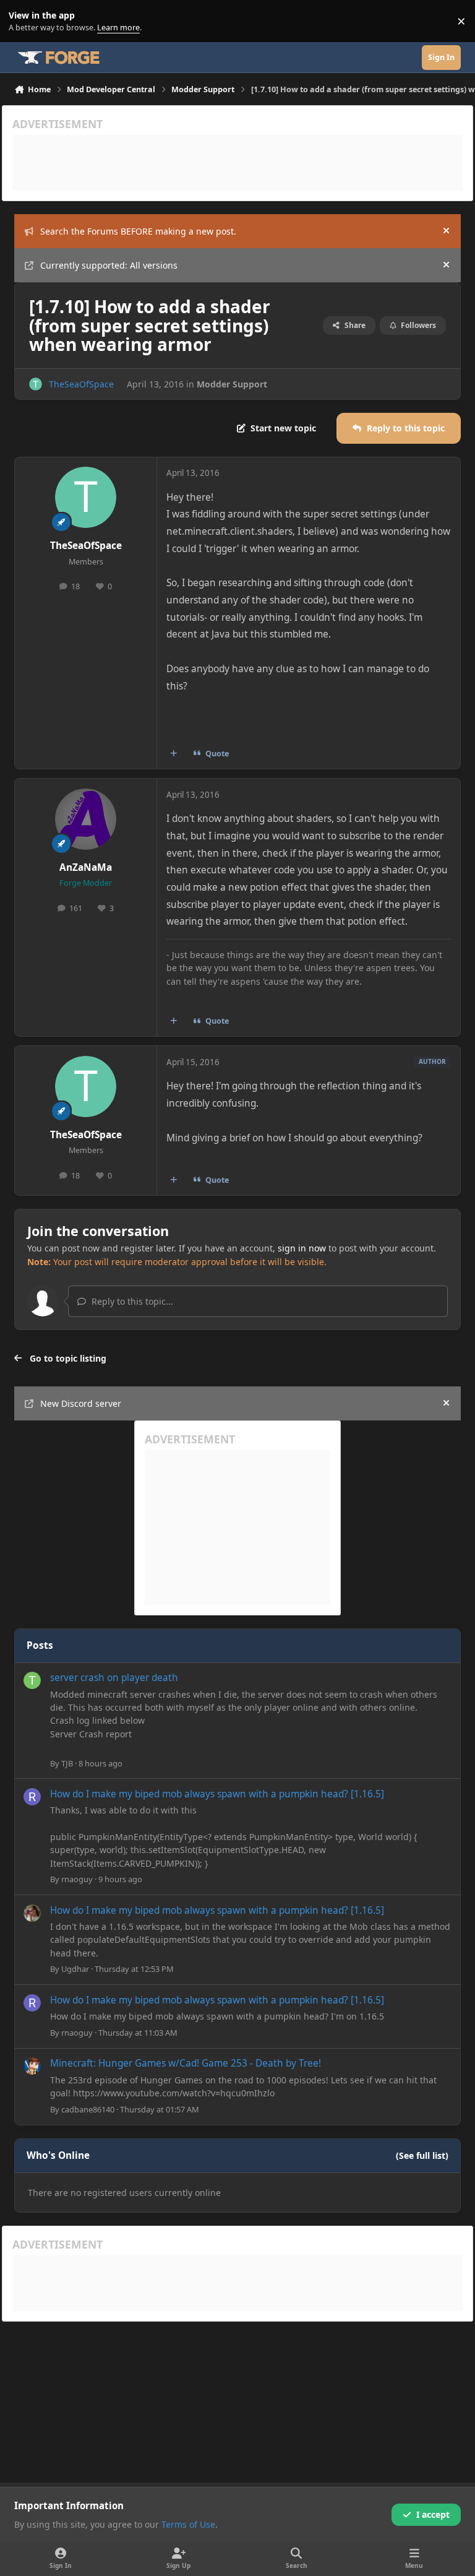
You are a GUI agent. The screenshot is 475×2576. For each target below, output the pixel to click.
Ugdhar (75, 1969)
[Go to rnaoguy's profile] (32, 1797)
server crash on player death (114, 1678)
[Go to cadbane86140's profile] (32, 2066)
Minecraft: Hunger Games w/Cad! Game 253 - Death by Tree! (186, 2063)
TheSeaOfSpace (81, 384)
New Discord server (81, 1403)
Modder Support (232, 384)
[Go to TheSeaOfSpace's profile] (36, 384)
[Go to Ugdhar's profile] (32, 1913)
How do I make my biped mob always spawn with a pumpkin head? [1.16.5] (217, 1794)
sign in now (302, 1248)
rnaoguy (77, 1879)
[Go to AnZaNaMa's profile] (86, 819)
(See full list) (422, 2155)
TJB (67, 1763)
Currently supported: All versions (109, 265)
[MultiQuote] (174, 754)
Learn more (24, 21)
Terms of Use (188, 2524)
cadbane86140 (88, 2109)
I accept (433, 2514)
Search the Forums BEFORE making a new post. (138, 231)
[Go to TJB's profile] (32, 1680)
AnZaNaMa (86, 867)
